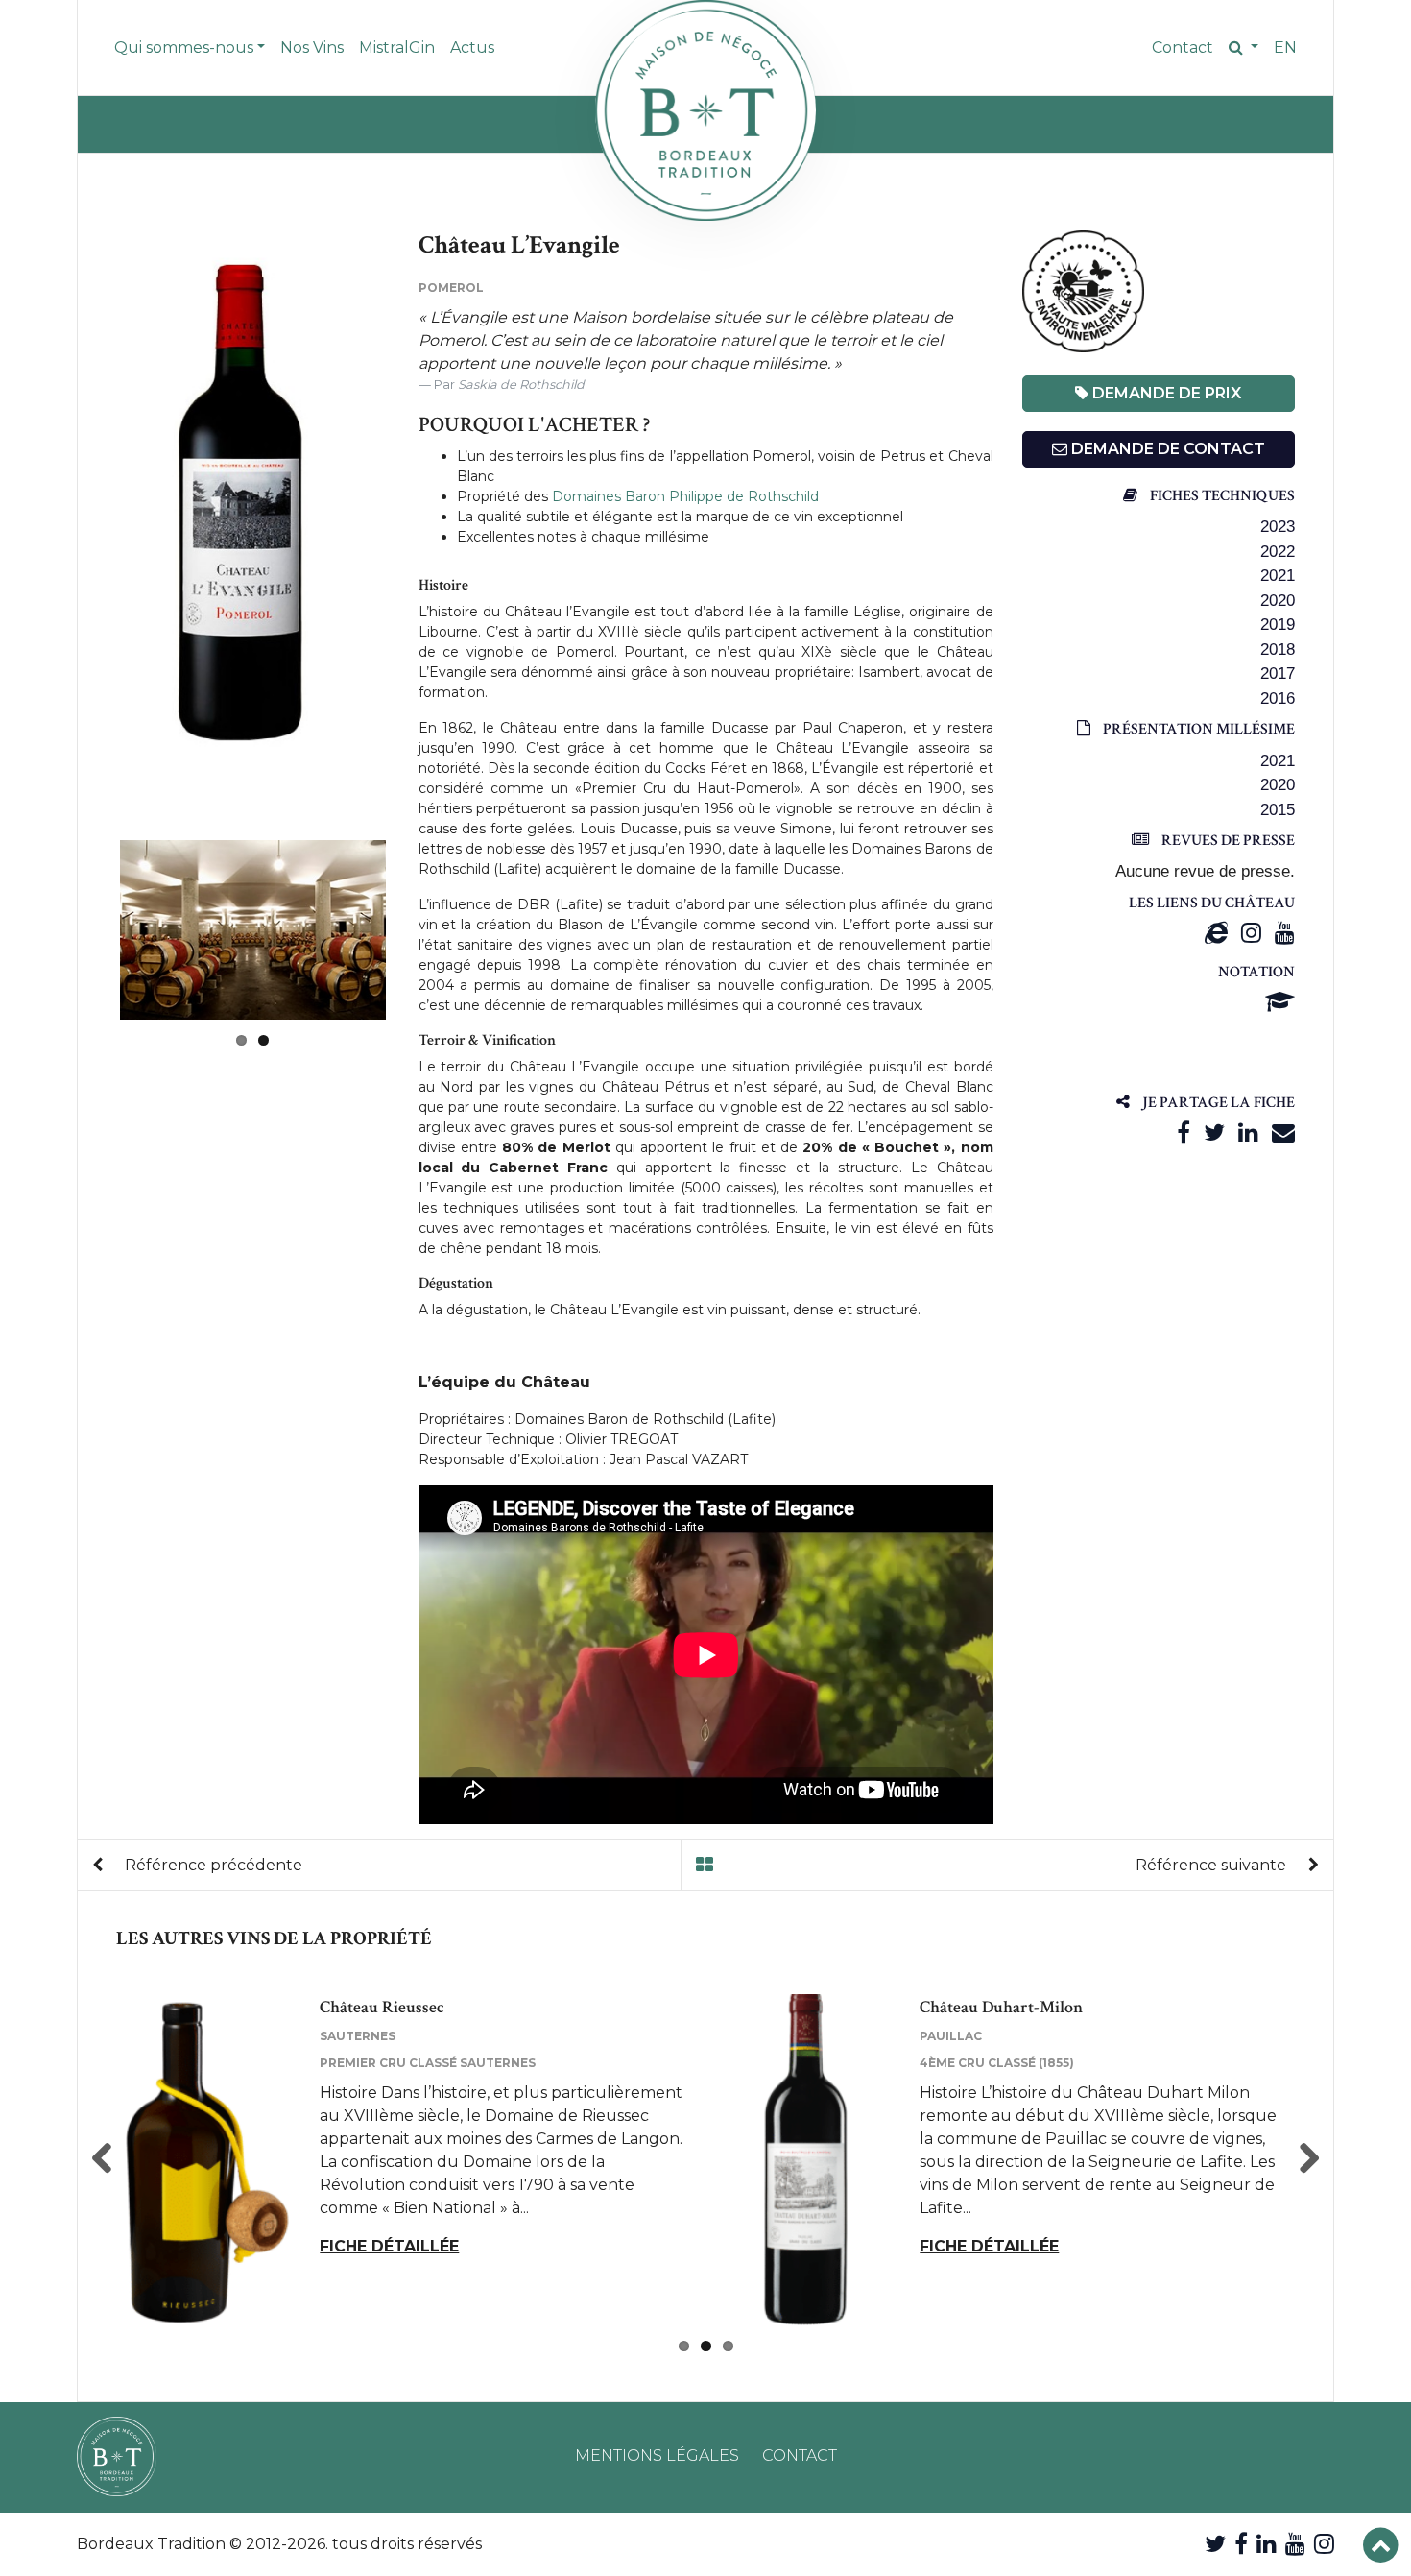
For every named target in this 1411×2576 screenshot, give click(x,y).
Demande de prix (1165, 393)
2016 (1278, 698)
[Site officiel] (1216, 933)
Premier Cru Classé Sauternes (428, 2063)
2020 (1278, 601)
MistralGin (397, 48)
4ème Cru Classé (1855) (997, 2063)
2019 (1278, 625)
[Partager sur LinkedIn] (1248, 1132)
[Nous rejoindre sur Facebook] (1241, 2544)
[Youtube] (1285, 933)
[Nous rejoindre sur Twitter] (1215, 2544)
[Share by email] (1283, 1132)
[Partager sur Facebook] (1184, 1132)
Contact (1183, 48)
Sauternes (358, 2036)
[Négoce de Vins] (705, 110)
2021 (1278, 576)
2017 (1278, 674)
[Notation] (1280, 1002)
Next (415, 929)
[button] (1244, 48)
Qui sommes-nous (184, 48)
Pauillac (951, 2036)
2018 (1278, 650)
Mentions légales (657, 2456)
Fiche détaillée (389, 2246)
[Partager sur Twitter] (1214, 1132)
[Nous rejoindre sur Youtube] (1295, 2544)
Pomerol (451, 288)
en (1285, 48)
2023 (1278, 527)
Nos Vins (312, 48)
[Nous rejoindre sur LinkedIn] (1267, 2544)
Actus (472, 48)
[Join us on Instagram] (1324, 2544)
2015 (1278, 810)
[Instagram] (1251, 933)
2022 (1278, 552)
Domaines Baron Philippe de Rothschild (685, 496)
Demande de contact (1166, 449)
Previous (91, 505)
